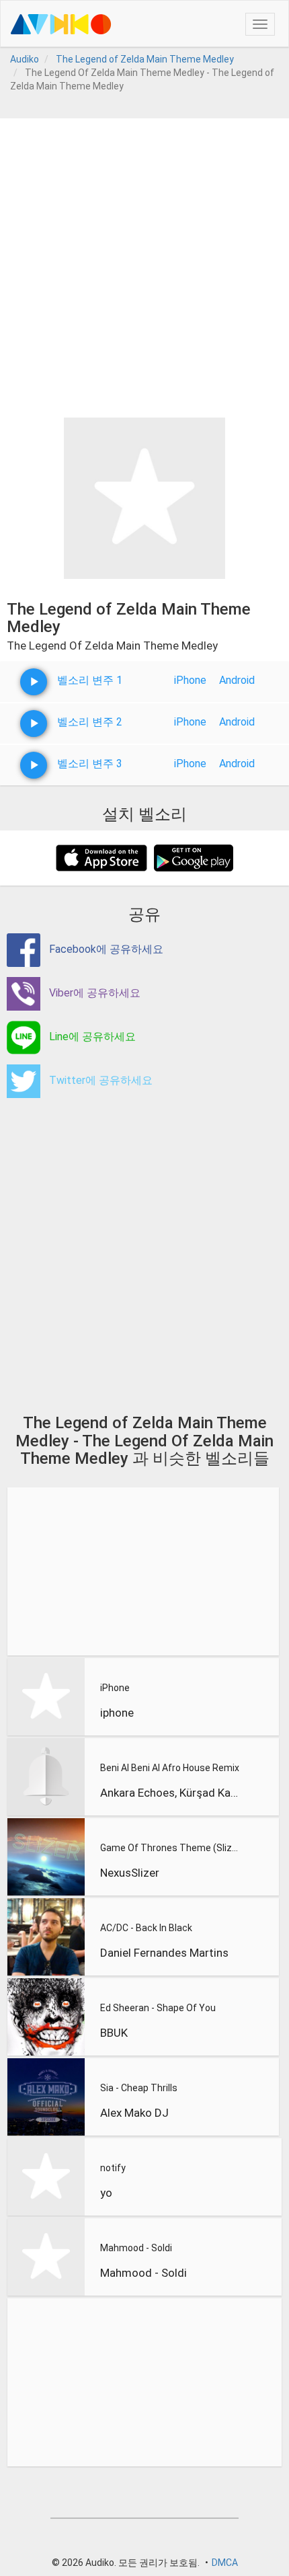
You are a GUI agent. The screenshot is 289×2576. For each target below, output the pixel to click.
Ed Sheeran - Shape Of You (158, 2008)
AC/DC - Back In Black (146, 1928)
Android (237, 680)
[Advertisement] (144, 263)
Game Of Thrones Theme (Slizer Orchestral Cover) (171, 1848)
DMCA (225, 2563)
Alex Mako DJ (134, 2113)
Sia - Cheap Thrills (139, 2088)
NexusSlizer (130, 1873)
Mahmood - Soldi (136, 2248)
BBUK (114, 2033)
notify (113, 2168)
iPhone (190, 680)
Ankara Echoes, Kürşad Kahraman (171, 1793)
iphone (117, 1713)
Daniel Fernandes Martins (164, 1953)
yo (106, 2193)
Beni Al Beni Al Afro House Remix (170, 1768)
